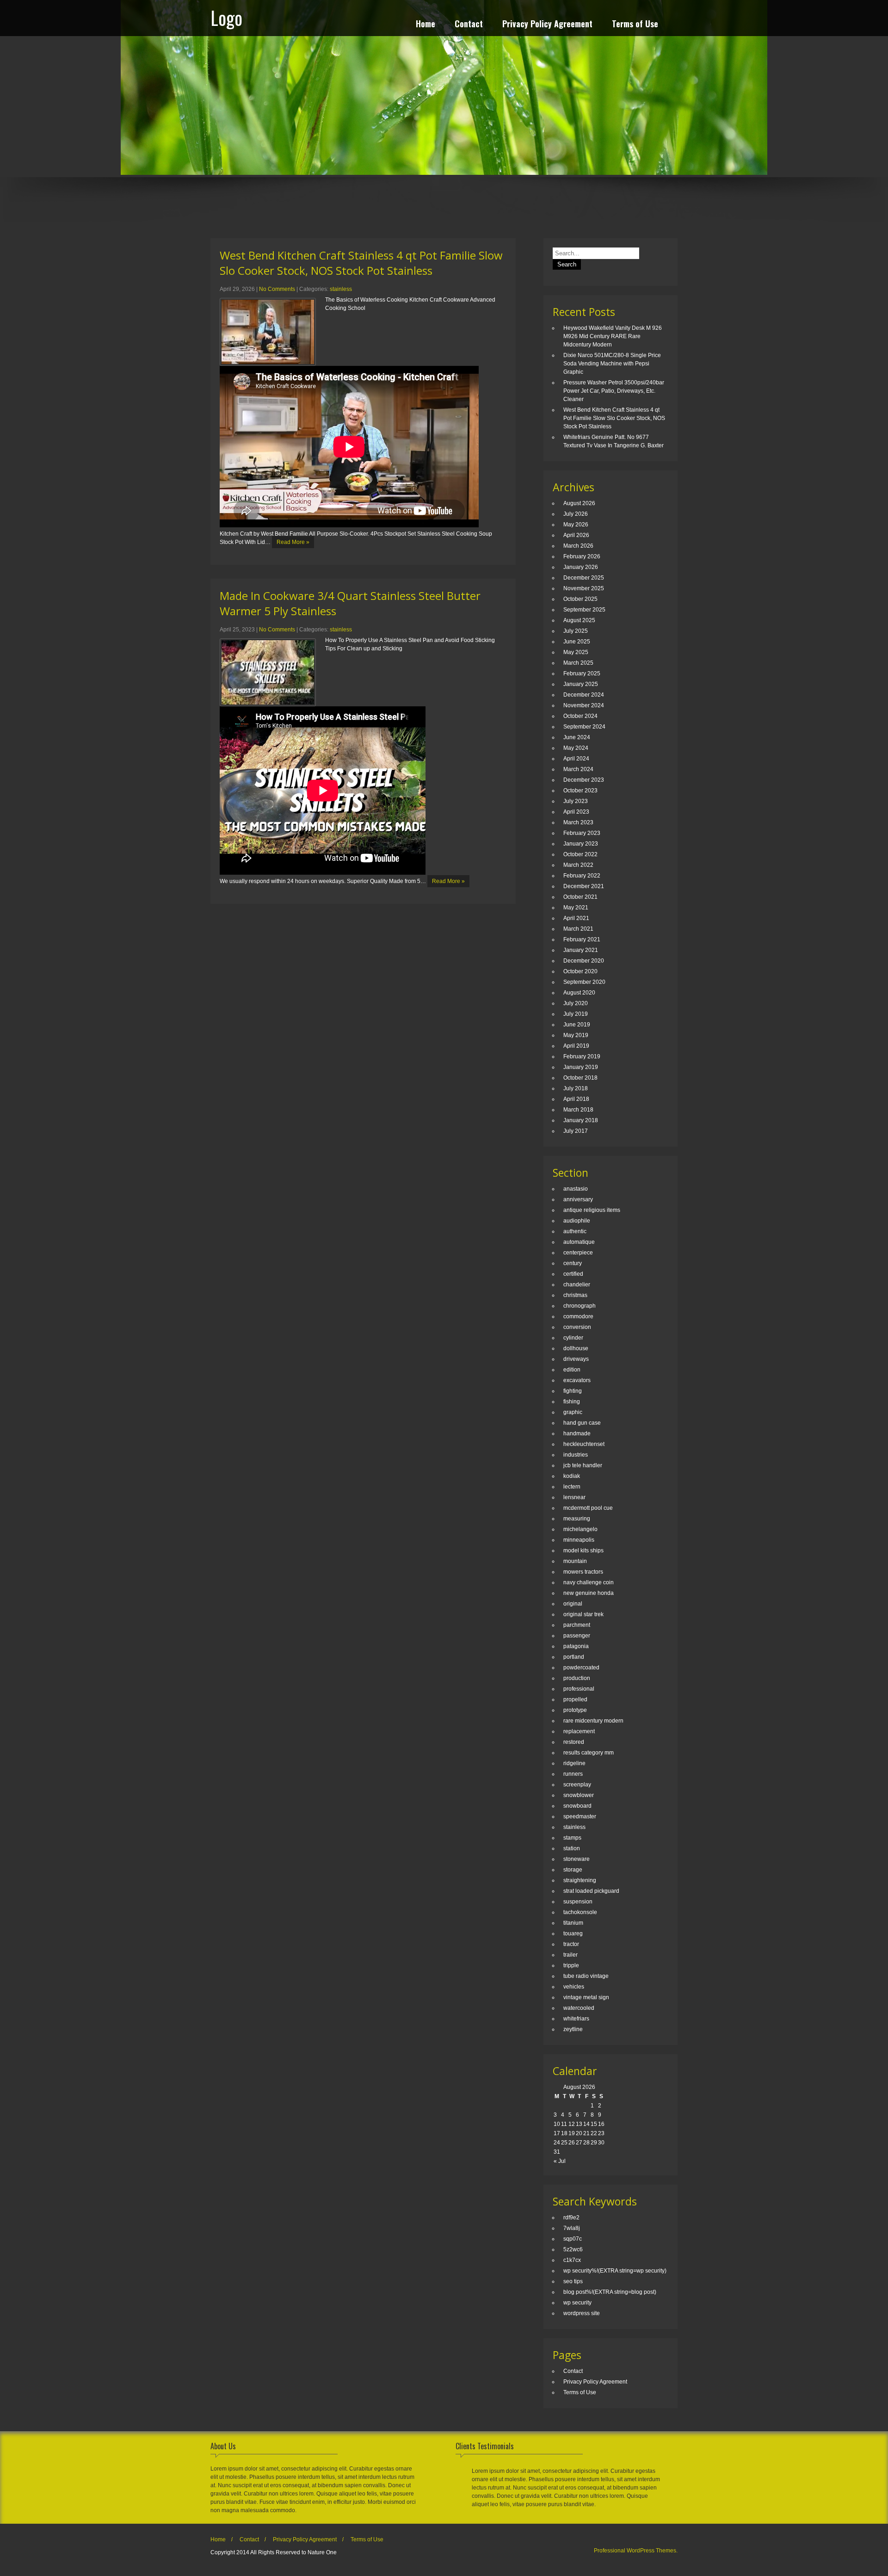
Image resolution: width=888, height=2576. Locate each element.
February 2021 (582, 939)
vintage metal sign (586, 1997)
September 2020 (584, 982)
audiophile (577, 1221)
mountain (575, 1561)
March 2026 (578, 546)
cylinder (573, 1338)
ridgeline (574, 1763)
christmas (575, 1295)
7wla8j (572, 2228)
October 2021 (580, 897)
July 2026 (576, 514)
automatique (579, 1242)
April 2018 (576, 1099)
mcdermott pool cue (588, 1508)
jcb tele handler (583, 1465)
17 (557, 2133)
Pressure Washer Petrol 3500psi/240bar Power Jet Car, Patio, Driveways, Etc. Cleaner (614, 391)
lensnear (574, 1497)
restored (574, 1742)
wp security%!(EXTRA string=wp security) (615, 2271)
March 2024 (578, 769)
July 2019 (576, 1014)
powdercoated (581, 1668)
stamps (572, 1838)
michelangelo (580, 1529)
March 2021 (578, 929)
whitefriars (576, 2019)
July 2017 (576, 1131)
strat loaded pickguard (591, 1891)
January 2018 (581, 1120)
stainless (341, 289)
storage (573, 1870)
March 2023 (578, 822)
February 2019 (582, 1056)
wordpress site (582, 2313)
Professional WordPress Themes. (636, 2551)
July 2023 (576, 801)
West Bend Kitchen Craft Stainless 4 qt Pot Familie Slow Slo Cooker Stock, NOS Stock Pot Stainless (361, 263)
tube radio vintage (586, 1976)
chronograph (580, 1306)
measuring (577, 1519)
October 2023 (580, 791)
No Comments (277, 289)
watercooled (579, 2008)
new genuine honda (589, 1593)
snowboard (577, 1806)
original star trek (583, 1614)
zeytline (573, 2029)
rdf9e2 (571, 2218)
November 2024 (584, 705)
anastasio (576, 1189)
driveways (576, 1359)
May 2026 (576, 525)
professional (579, 1689)
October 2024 (580, 716)
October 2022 (580, 854)
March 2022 (578, 865)
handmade (577, 1433)
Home (425, 25)
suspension (578, 1902)
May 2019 (576, 1035)
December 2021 (584, 886)
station (572, 1848)
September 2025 (584, 610)
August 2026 (579, 503)
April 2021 (576, 918)
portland (574, 1657)
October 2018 (580, 1078)
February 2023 (582, 833)
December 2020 (584, 961)
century (573, 1263)
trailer (570, 1955)
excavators (577, 1380)
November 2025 (584, 588)
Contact (469, 25)
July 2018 (576, 1088)
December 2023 (584, 780)
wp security (577, 2303)
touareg (573, 1934)
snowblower (579, 1795)
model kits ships (583, 1551)
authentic (575, 1231)
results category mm (589, 1753)
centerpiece (578, 1253)
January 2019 (581, 1067)
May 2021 (576, 908)
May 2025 (576, 652)
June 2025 (577, 642)
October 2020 (580, 971)
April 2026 (576, 535)
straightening (580, 1880)
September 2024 (584, 727)
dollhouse (576, 1348)
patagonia (576, 1646)
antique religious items (592, 1210)
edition (572, 1370)
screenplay (577, 1785)
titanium (573, 1923)
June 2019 (577, 1025)
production (577, 1678)
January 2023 (581, 844)
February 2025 (582, 673)
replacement (579, 1731)
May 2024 (576, 748)
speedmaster (580, 1816)
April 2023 (576, 812)
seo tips (573, 2281)
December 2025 (584, 578)
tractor (571, 1944)
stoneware (577, 1859)
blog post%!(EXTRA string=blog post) (610, 2292)
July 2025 (576, 631)
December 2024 (584, 695)
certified (573, 1274)
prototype (575, 1710)
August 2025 (579, 620)
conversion (577, 1327)
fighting (573, 1391)
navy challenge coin (589, 1582)
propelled (575, 1699)
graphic (573, 1412)
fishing (572, 1402)
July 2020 (576, 1003)
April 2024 (576, 759)
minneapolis (579, 1540)
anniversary (578, 1199)
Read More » (293, 542)
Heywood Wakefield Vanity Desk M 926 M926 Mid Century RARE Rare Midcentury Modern (613, 336)
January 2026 (581, 567)
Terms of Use (635, 25)
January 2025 (581, 684)
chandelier (577, 1285)
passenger (577, 1636)
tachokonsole (580, 1912)
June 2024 (577, 737)
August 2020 (579, 993)
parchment (577, 1625)
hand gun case (582, 1423)
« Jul (560, 2161)
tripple (571, 1965)
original (573, 1604)
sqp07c (573, 2239)
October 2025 (580, 599)
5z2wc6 (573, 2249)
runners (573, 1774)
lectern (572, 1487)
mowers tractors (583, 1572)
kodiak (572, 1476)
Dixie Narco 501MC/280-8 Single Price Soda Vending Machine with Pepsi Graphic (612, 364)
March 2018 (578, 1110)
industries (576, 1455)
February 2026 (582, 556)
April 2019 (576, 1046)
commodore (578, 1316)
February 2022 (582, 876)
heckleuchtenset (584, 1444)
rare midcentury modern (593, 1721)
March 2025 (578, 663)
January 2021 (581, 950)
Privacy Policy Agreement (547, 25)
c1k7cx (572, 2260)
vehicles (574, 1987)
